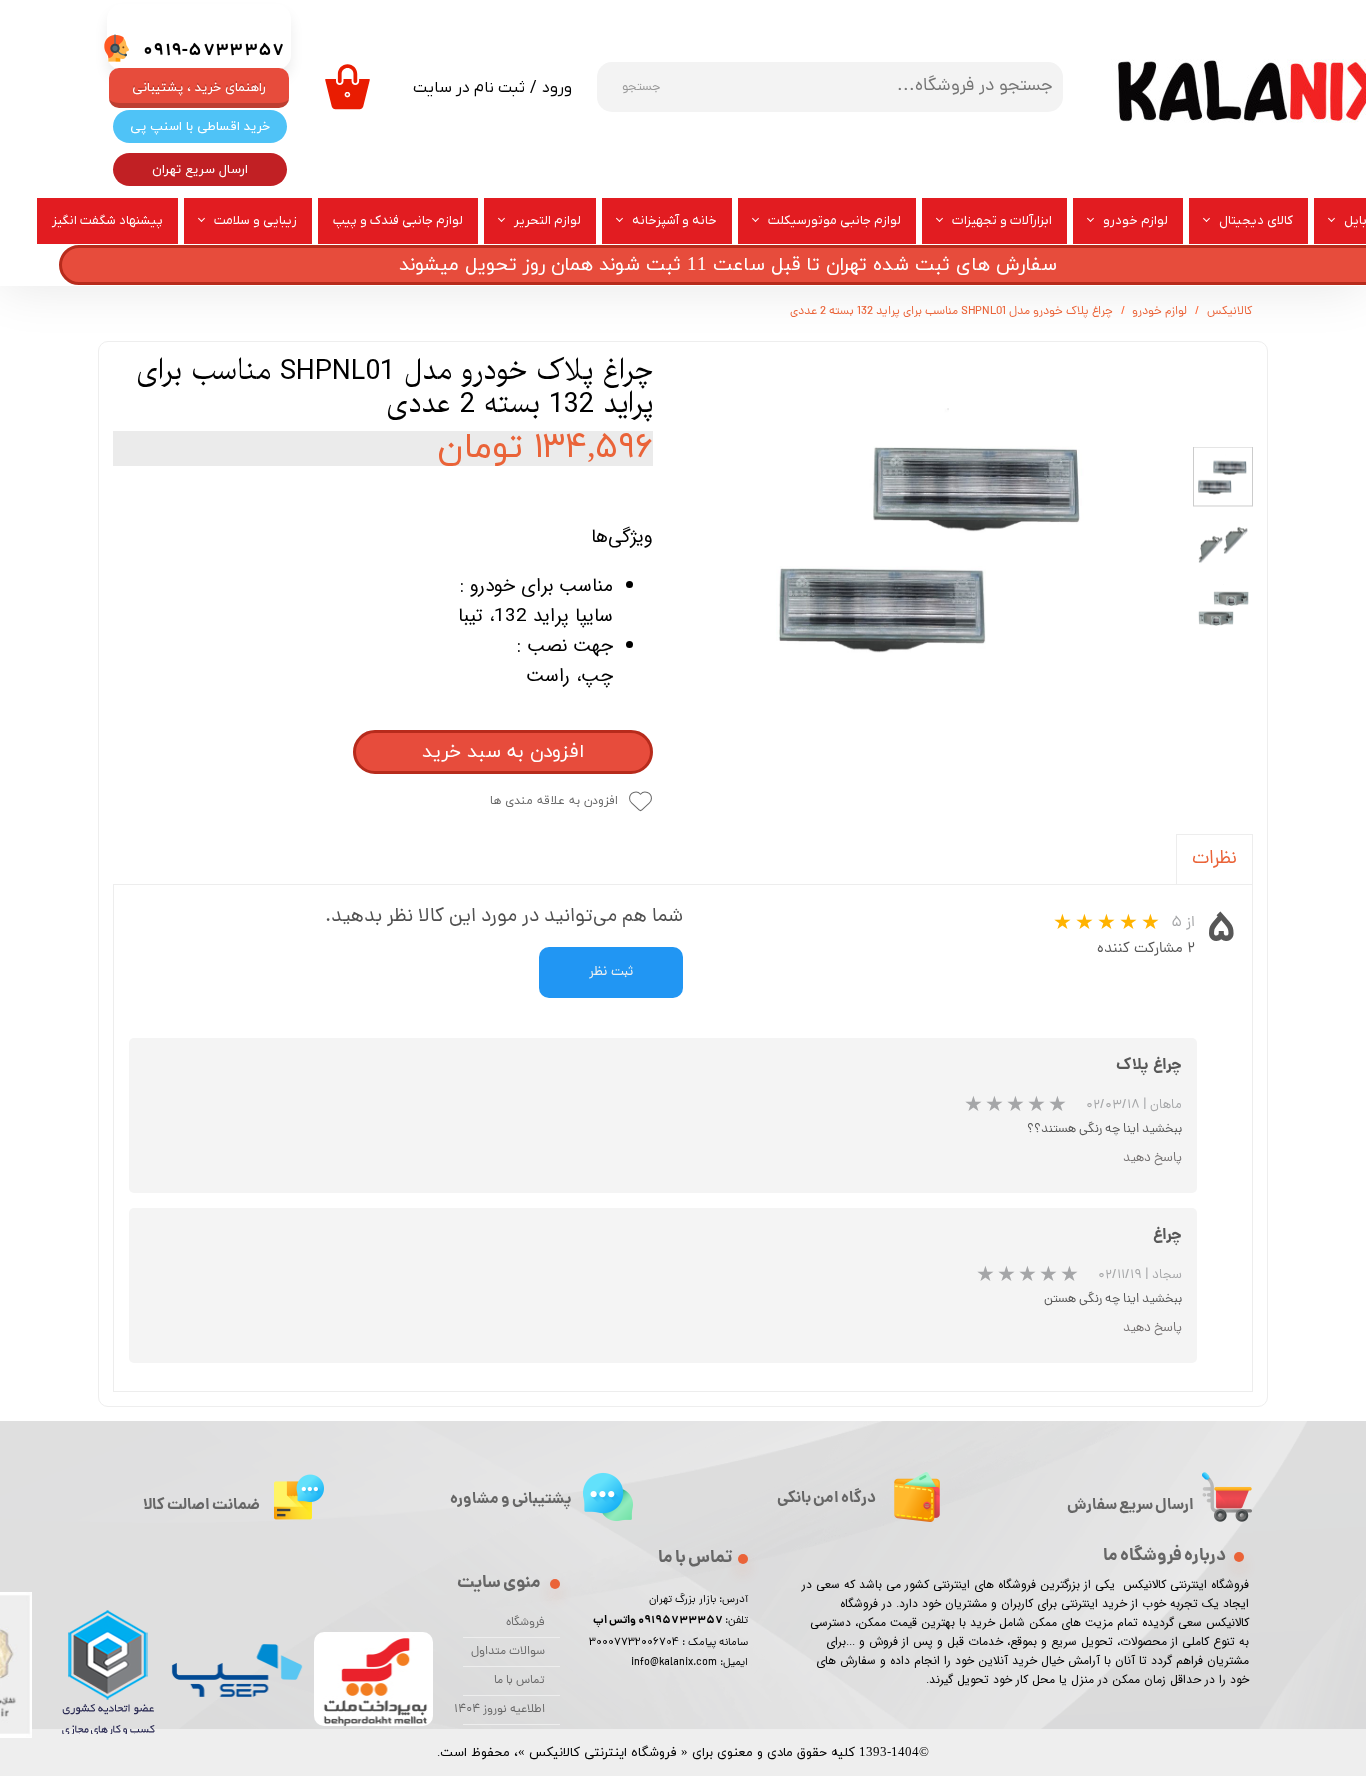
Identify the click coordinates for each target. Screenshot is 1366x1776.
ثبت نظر (611, 972)
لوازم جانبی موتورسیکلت (834, 220)
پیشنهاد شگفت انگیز (107, 220)
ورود (557, 88)
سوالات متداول (508, 1652)
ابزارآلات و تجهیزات (1002, 220)
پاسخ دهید (1152, 1158)
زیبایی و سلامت (255, 220)
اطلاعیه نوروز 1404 (504, 1710)
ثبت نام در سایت (469, 88)
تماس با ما (519, 1681)
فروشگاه (525, 1623)
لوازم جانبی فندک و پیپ (398, 220)
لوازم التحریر (547, 220)
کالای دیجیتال (1256, 220)
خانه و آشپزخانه (674, 220)
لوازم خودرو (1135, 220)
